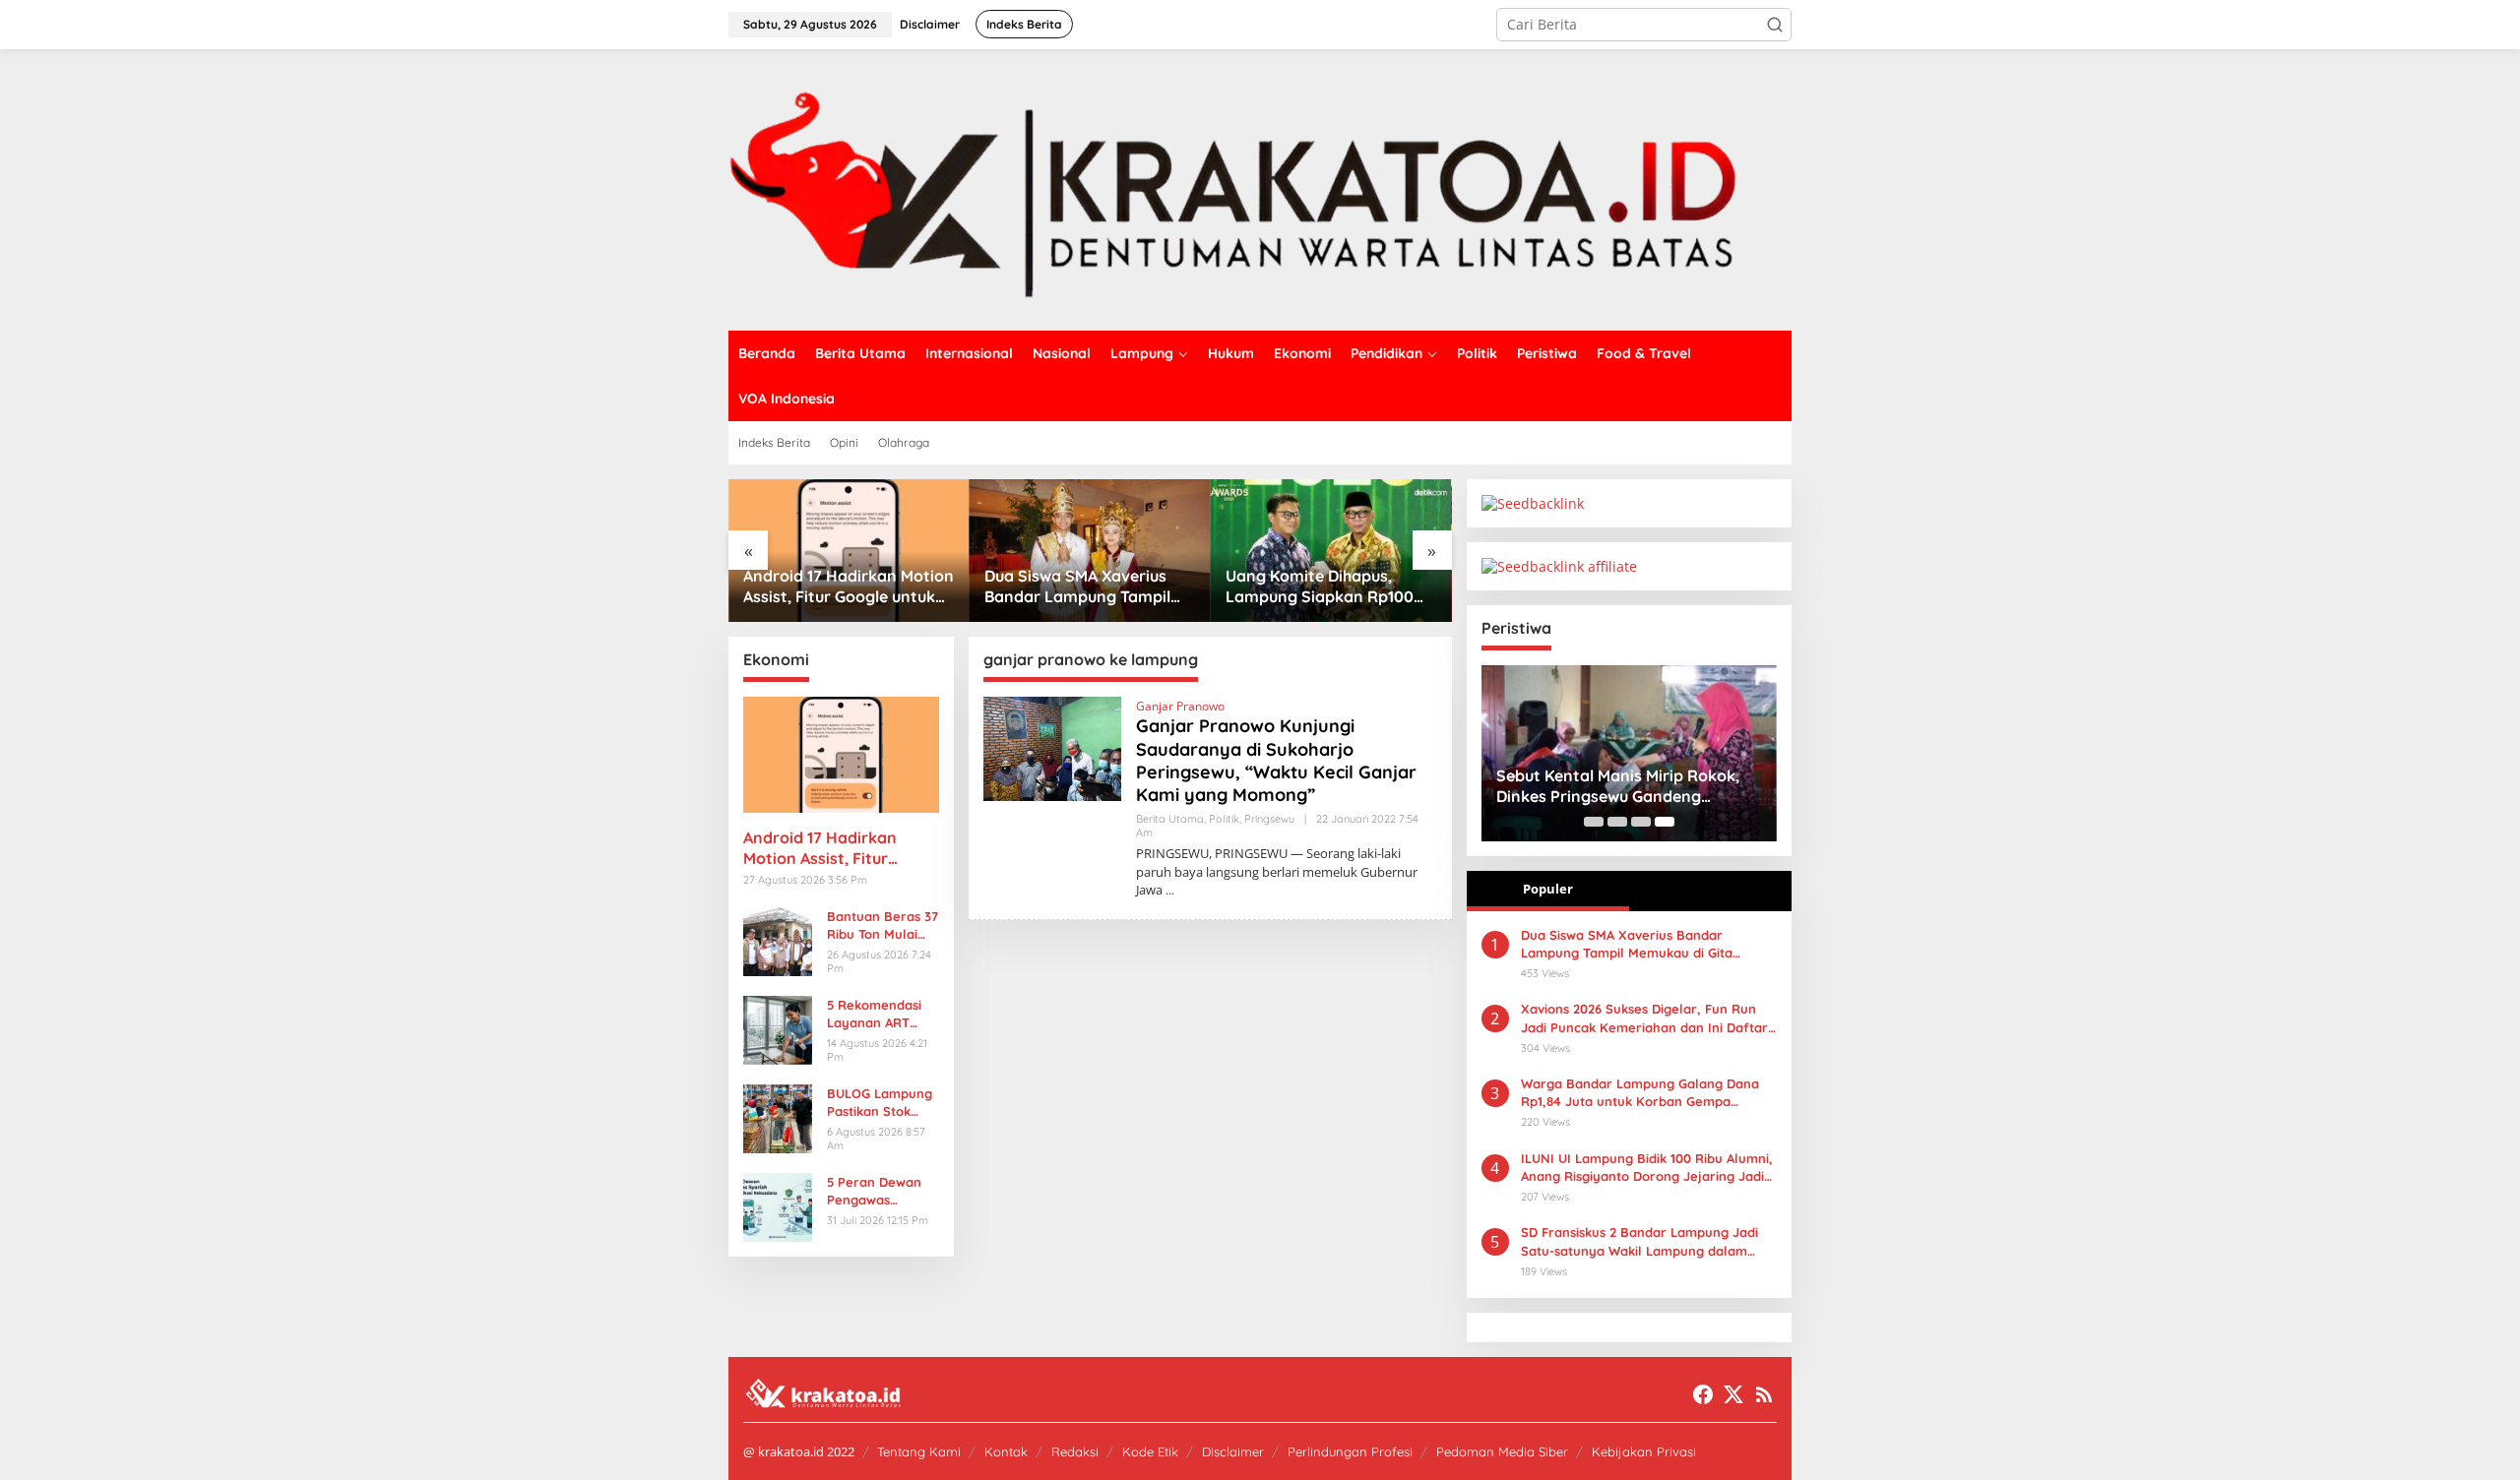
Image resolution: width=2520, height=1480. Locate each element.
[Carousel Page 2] (1617, 822)
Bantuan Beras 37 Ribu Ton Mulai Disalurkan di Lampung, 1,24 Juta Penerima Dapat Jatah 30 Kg (882, 925)
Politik (1224, 819)
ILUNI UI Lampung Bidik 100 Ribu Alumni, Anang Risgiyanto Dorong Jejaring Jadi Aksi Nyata (1647, 1168)
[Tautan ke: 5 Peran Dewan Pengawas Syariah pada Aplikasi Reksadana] (778, 1205)
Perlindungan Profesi (1350, 1451)
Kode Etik (1150, 1451)
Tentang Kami (919, 1451)
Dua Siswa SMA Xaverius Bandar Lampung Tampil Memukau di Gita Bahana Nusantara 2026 (1078, 586)
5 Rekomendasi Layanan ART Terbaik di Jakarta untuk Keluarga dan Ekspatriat (874, 1014)
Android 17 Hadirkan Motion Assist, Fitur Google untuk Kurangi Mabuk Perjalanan (849, 586)
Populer (1548, 889)
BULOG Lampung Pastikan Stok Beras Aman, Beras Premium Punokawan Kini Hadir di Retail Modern (880, 1103)
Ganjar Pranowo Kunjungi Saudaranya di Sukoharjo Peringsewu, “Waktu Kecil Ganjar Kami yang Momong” (1276, 760)
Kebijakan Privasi (1644, 1451)
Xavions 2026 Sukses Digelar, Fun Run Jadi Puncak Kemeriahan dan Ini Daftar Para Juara (1644, 1018)
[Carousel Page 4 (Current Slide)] (1665, 822)
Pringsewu (1269, 819)
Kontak (1006, 1451)
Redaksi (1075, 1451)
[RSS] (1764, 1394)
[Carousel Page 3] (1641, 822)
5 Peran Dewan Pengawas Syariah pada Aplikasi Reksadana (874, 1191)
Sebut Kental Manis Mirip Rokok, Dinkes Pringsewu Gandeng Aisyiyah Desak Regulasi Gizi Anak (1623, 786)
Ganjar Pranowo (1180, 706)
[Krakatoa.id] (1260, 188)
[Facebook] (1703, 1394)
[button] (1775, 25)
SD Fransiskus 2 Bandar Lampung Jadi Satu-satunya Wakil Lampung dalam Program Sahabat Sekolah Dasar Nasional (1639, 1241)
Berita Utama (1170, 819)
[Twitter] (1733, 1394)
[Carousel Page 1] (1594, 822)
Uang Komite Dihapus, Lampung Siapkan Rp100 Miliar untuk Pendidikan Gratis (1320, 586)
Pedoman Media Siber (1502, 1451)
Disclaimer (1233, 1451)
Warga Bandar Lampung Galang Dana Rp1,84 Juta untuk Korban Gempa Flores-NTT (1640, 1093)
